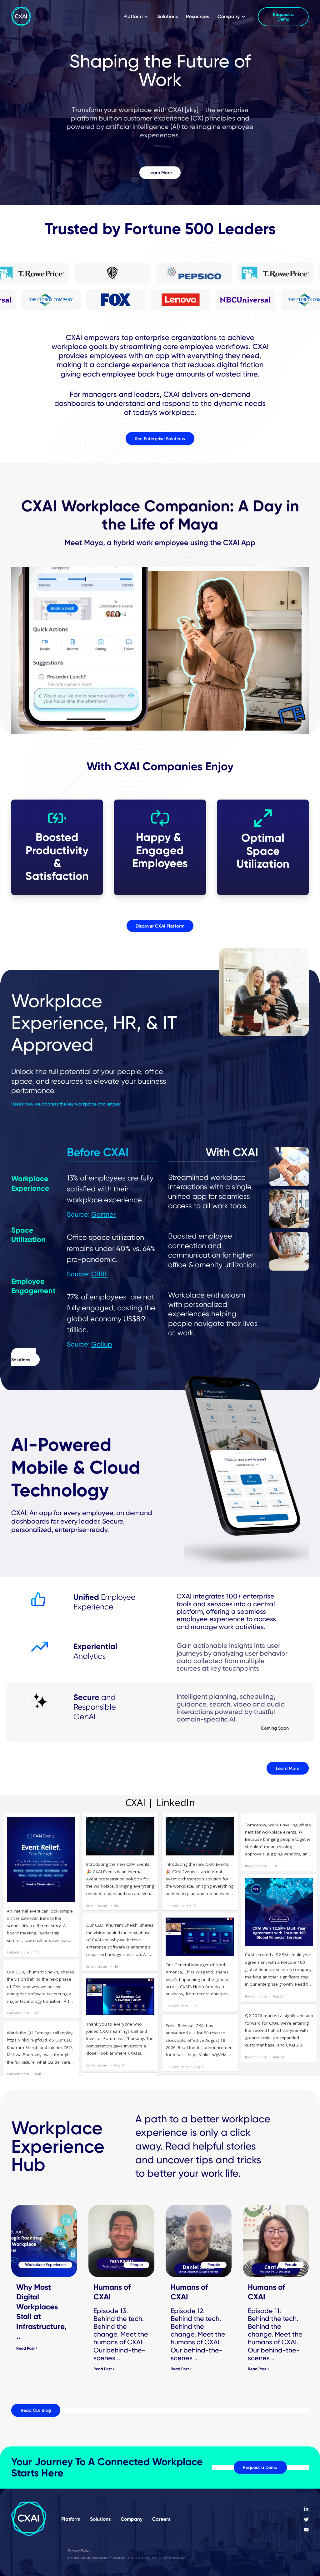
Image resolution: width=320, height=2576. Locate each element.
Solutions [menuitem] (167, 16)
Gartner (103, 1214)
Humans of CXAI (112, 2292)
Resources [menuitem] (197, 16)
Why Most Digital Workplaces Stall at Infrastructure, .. (41, 2312)
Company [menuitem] (229, 16)
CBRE (100, 1274)
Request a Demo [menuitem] (283, 17)
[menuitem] (306, 2509)
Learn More (160, 173)
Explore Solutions (24, 1357)
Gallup (102, 1344)
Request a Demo (260, 2467)
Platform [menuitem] (133, 16)
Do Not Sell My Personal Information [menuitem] (97, 2558)
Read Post (25, 2348)
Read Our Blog (36, 2410)
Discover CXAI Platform (160, 926)
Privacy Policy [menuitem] (79, 2550)
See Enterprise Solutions (160, 438)
